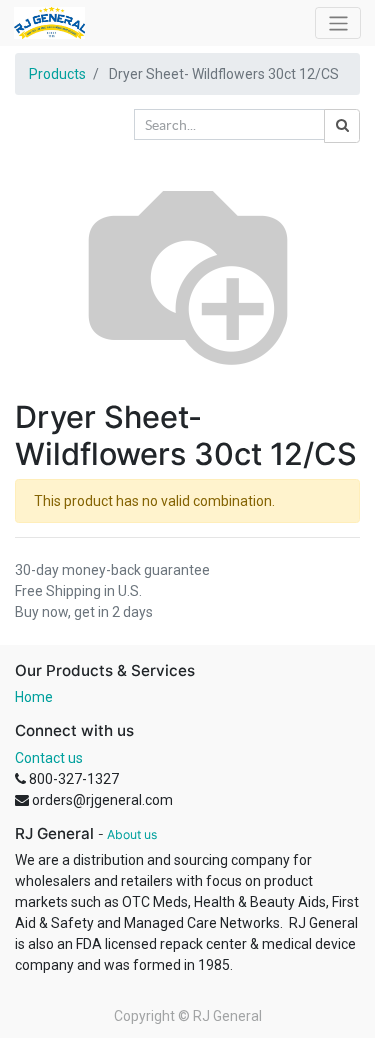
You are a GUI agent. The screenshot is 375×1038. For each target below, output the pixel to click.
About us (132, 834)
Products (57, 74)
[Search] (342, 126)
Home (34, 697)
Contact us (49, 758)
